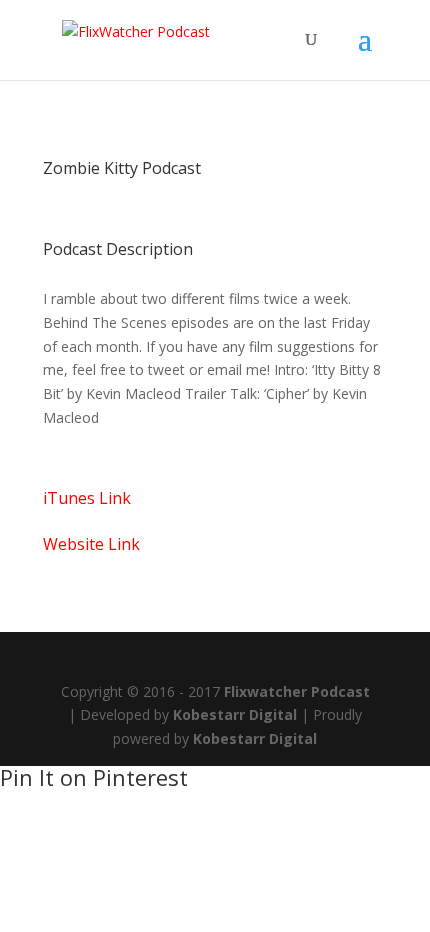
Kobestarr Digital (235, 714)
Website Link (91, 544)
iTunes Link (87, 498)
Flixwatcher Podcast (297, 691)
